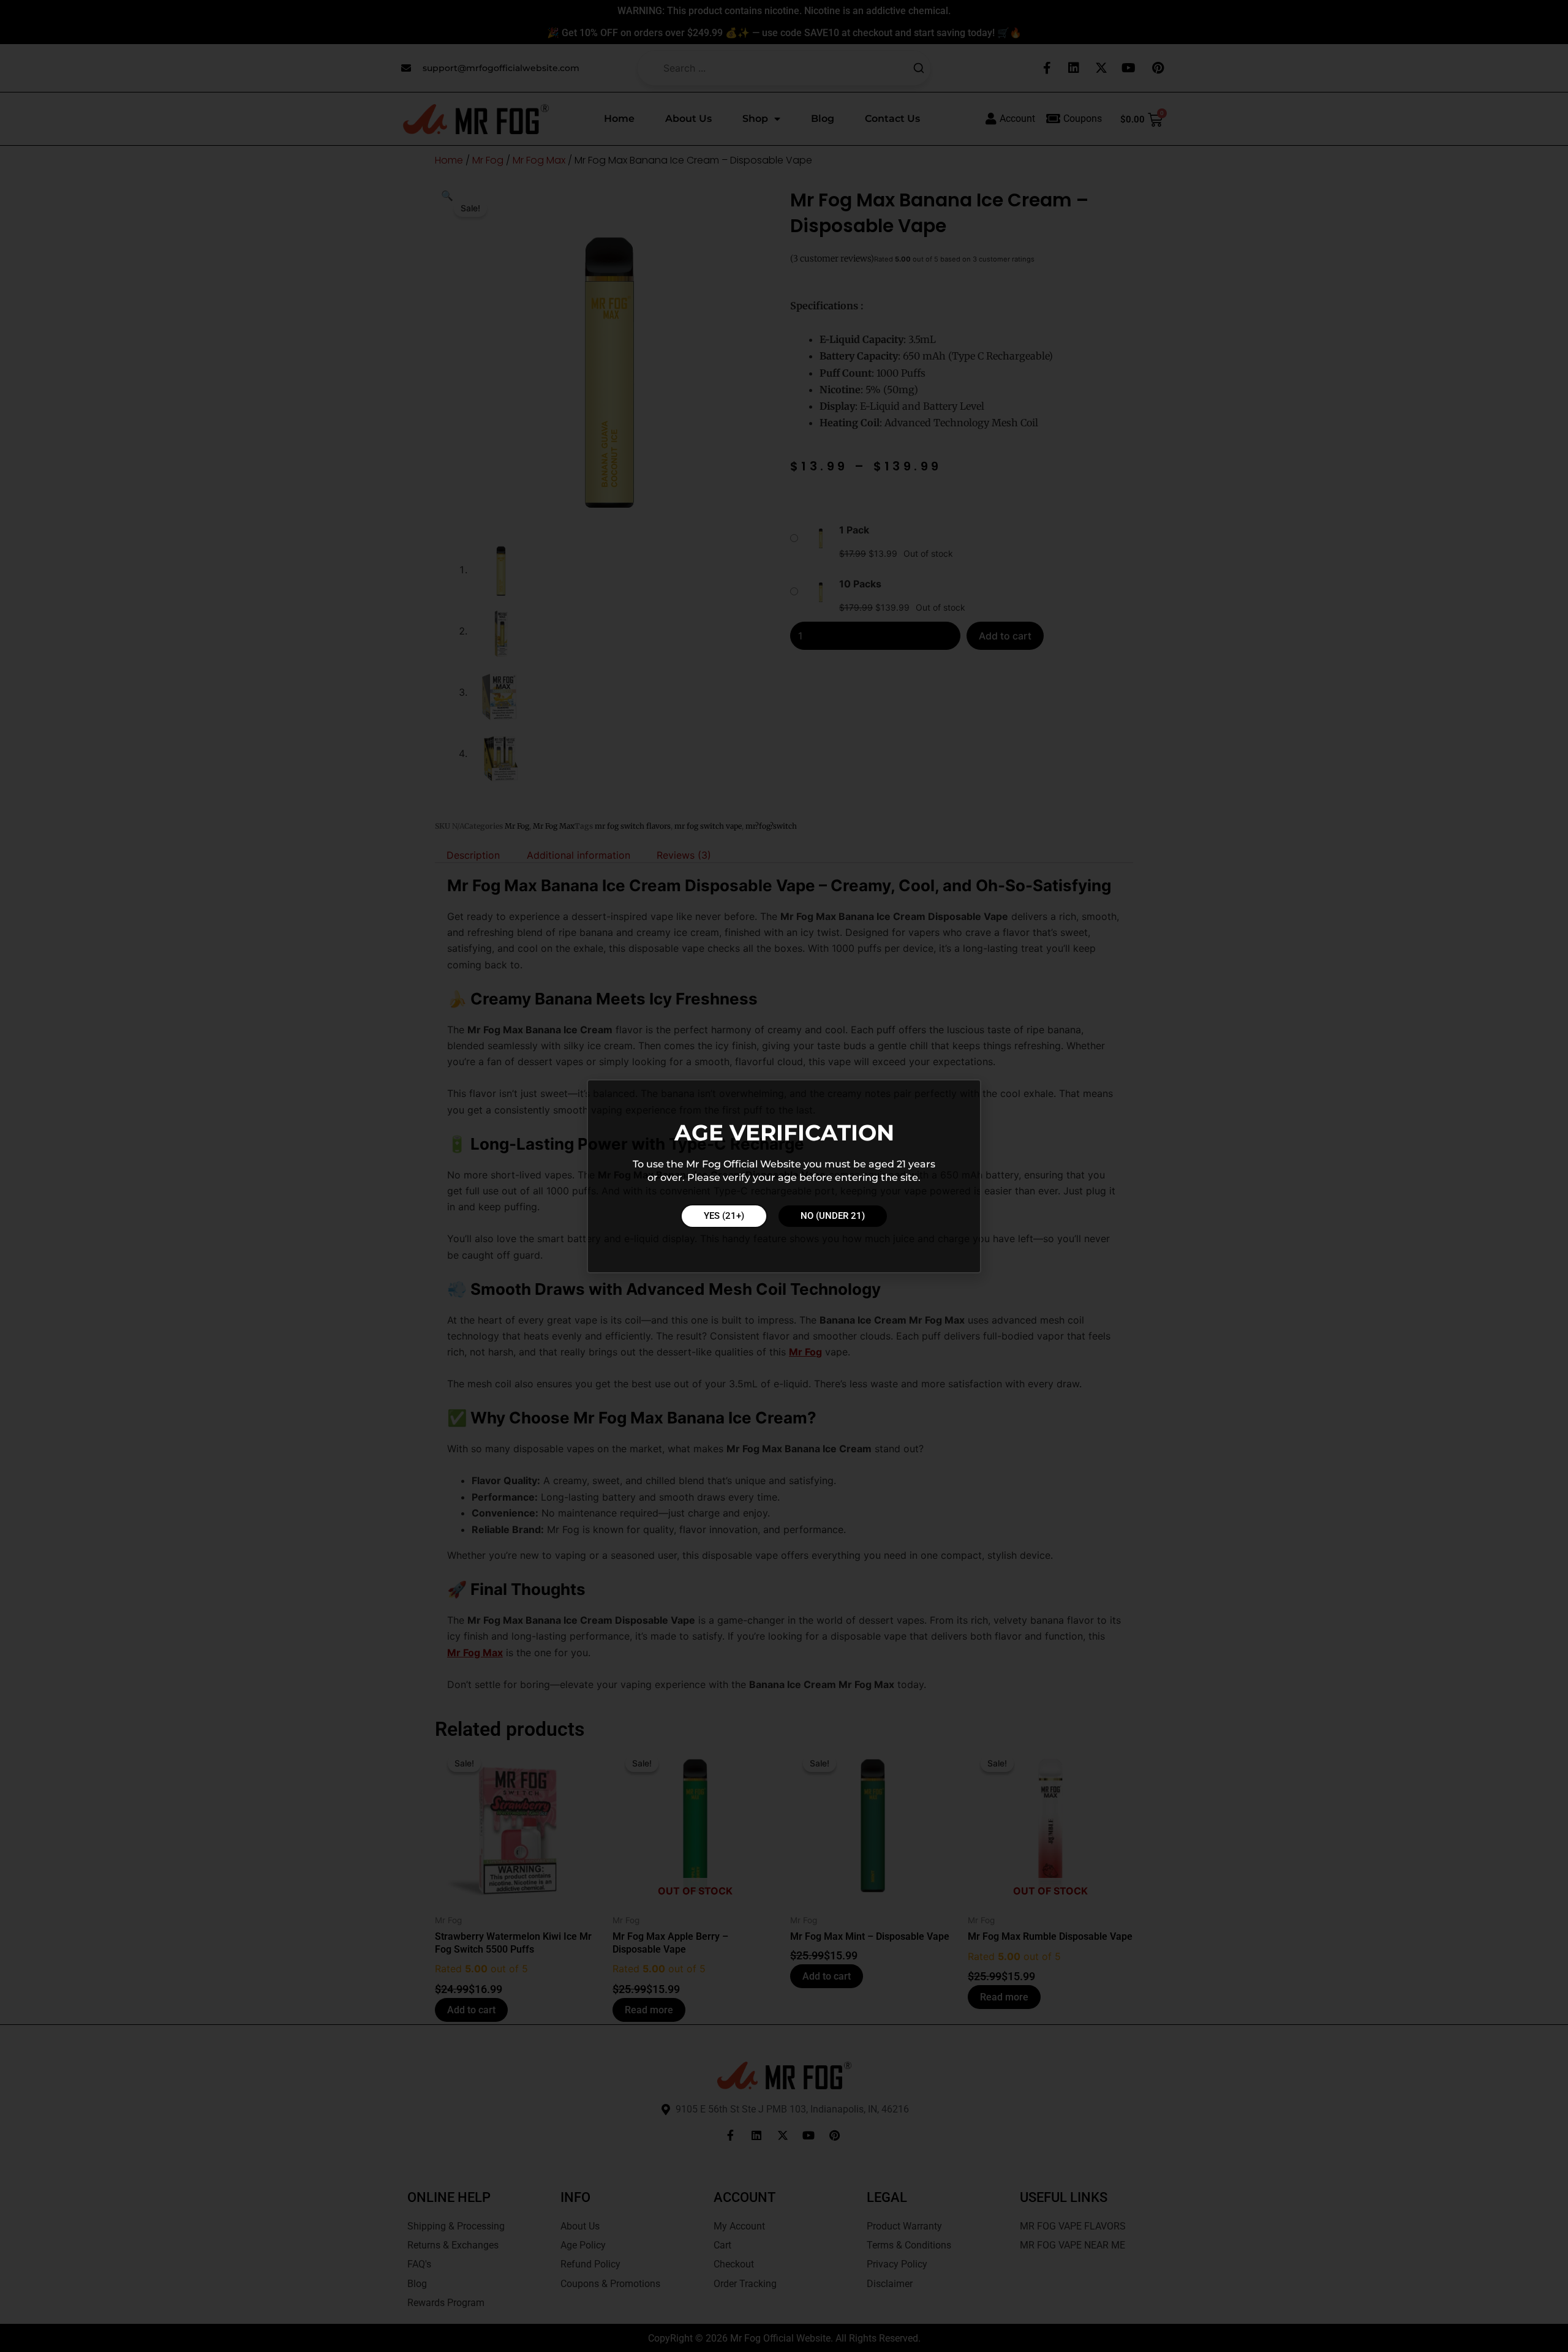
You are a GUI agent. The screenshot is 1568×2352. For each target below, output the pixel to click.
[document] (784, 1176)
